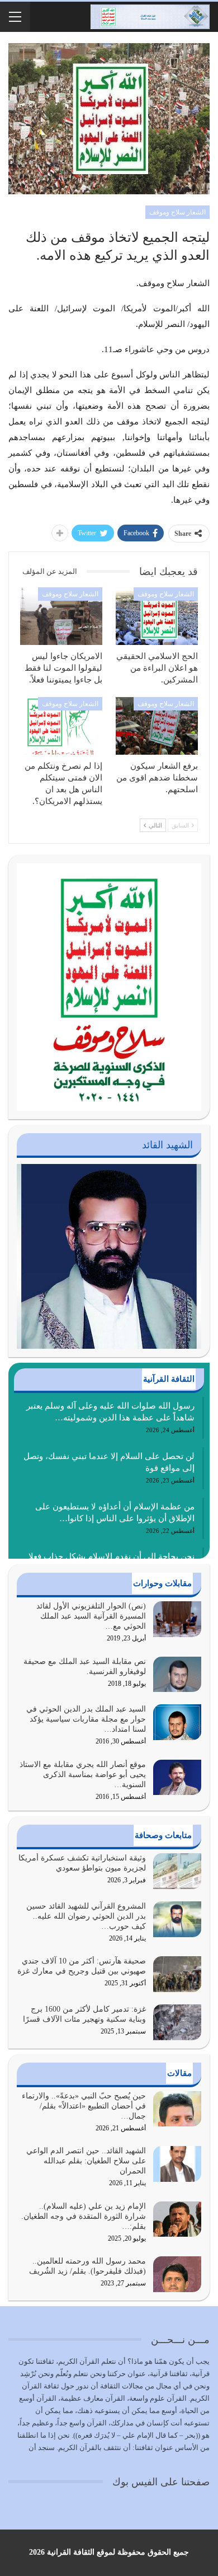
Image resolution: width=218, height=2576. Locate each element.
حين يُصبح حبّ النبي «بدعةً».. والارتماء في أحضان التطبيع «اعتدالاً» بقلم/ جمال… (84, 2106)
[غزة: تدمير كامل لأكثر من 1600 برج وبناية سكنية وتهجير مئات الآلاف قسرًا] (177, 2022)
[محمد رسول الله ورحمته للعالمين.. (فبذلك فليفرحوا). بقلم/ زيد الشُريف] (177, 2274)
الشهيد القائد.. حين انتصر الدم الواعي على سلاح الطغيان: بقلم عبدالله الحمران (86, 2161)
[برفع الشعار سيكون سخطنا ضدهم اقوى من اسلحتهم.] (157, 726)
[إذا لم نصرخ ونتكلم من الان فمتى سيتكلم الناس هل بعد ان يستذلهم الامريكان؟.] (61, 726)
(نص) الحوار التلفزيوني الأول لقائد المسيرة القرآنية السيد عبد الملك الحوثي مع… (91, 1616)
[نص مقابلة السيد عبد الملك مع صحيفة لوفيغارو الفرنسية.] (177, 1675)
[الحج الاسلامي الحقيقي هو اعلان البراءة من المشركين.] (157, 616)
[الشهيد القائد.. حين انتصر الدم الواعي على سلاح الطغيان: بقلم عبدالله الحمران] (177, 2164)
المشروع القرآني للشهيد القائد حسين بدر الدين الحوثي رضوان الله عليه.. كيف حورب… (86, 1916)
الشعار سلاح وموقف (177, 212)
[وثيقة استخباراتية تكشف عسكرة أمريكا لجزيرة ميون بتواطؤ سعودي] (177, 1871)
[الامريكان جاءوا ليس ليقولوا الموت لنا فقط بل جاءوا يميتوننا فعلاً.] (61, 616)
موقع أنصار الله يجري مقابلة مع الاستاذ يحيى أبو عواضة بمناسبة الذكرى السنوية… (83, 1775)
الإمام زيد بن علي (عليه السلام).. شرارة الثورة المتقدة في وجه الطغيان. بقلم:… (84, 2216)
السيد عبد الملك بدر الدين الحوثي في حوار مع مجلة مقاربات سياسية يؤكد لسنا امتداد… (86, 1719)
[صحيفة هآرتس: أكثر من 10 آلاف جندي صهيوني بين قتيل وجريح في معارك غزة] (177, 1974)
